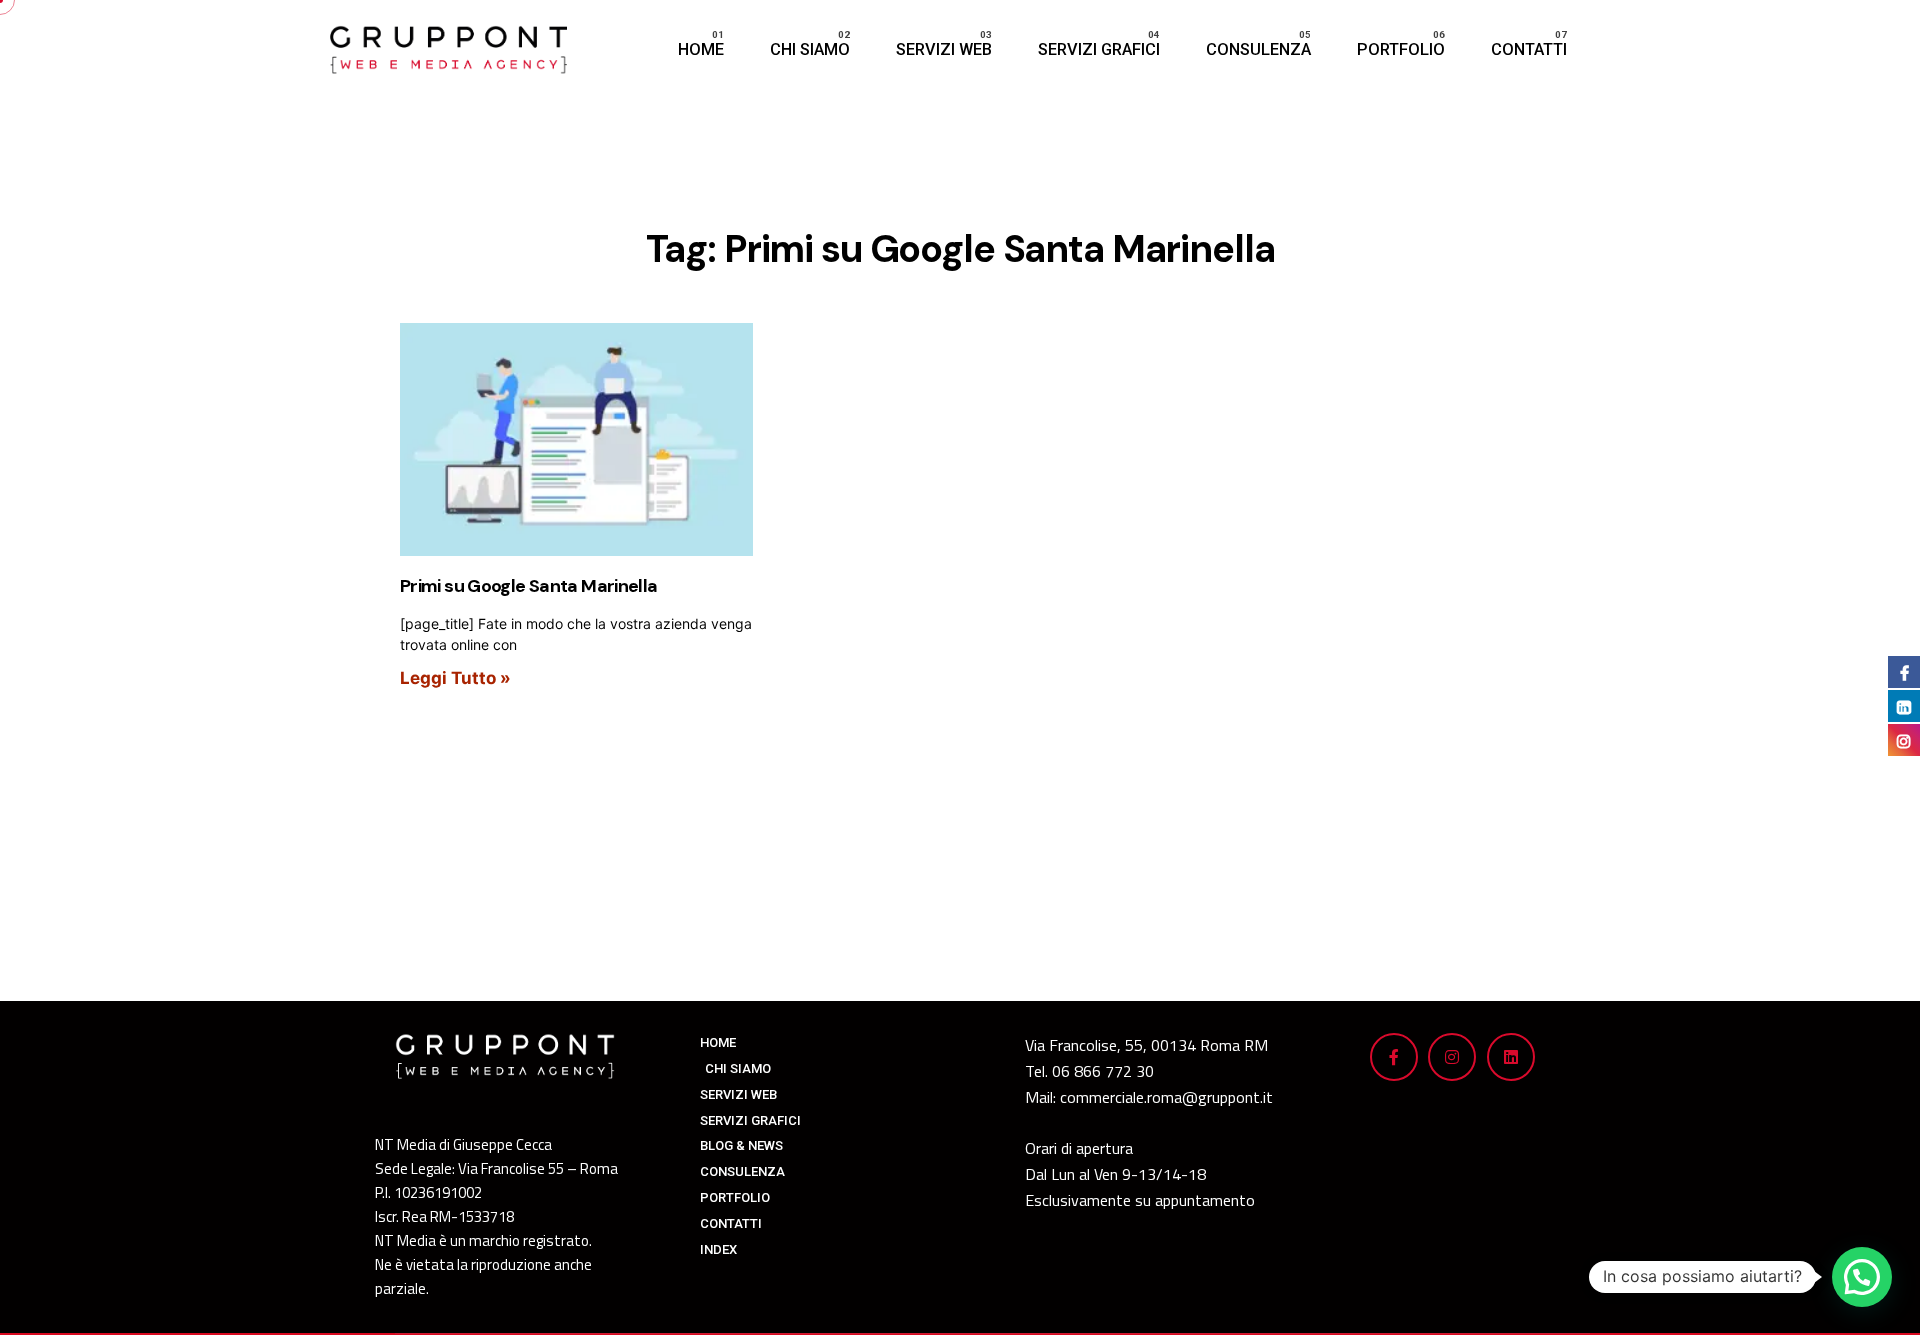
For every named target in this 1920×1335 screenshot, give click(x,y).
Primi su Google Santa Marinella (528, 586)
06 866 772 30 (1103, 1071)
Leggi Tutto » (455, 678)
